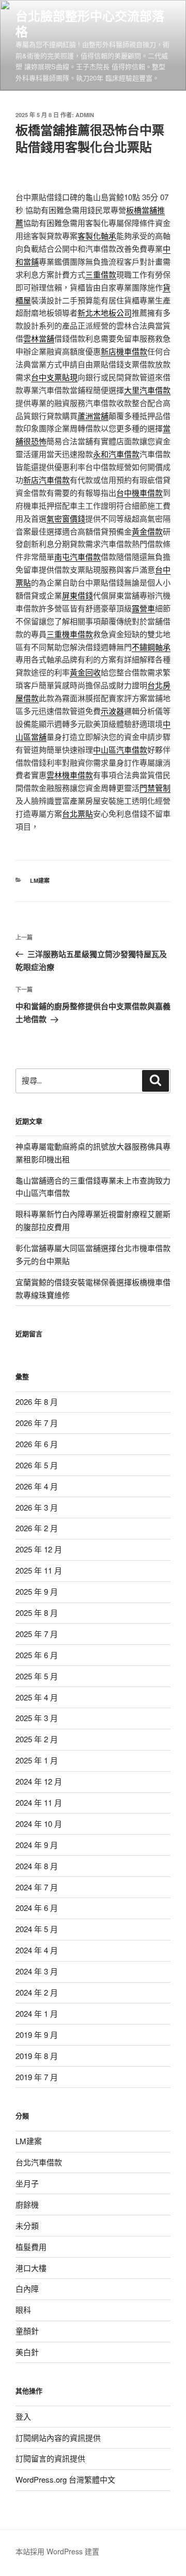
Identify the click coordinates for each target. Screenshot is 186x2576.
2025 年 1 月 (37, 1760)
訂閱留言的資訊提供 (50, 2458)
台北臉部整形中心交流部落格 (90, 23)
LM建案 (40, 880)
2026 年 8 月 (37, 1402)
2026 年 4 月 (37, 1486)
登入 (23, 2416)
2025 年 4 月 (37, 1697)
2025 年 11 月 (39, 1570)
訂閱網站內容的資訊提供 (58, 2437)
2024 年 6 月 (37, 1908)
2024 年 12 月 (39, 1781)
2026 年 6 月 (37, 1444)
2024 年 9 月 (37, 1845)
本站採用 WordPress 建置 (57, 2551)
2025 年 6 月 (37, 1655)
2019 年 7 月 (37, 2077)
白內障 (27, 2288)
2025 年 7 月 (37, 1634)
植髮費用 (31, 2247)
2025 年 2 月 (37, 1739)
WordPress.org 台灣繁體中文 (65, 2479)
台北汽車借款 (39, 2162)
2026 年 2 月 (37, 1528)
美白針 (27, 2352)
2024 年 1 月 (37, 2013)
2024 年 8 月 (37, 1866)
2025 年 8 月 (37, 1613)
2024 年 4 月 (37, 1950)
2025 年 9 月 (37, 1591)
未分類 (27, 2225)
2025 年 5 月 (37, 1676)
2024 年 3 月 (37, 1971)
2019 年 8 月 (37, 2056)
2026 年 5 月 (37, 1465)
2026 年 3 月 (37, 1507)
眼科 (23, 2310)
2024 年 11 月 (39, 1802)
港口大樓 (31, 2268)
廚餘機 (27, 2204)
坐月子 (27, 2183)
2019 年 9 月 (37, 2035)
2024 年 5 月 (37, 1929)
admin (85, 115)
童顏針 (27, 2331)
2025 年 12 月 (39, 1549)
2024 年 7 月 (37, 1887)
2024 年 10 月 (39, 1824)
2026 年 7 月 (37, 1423)
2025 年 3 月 (37, 1718)
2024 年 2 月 (37, 1992)
